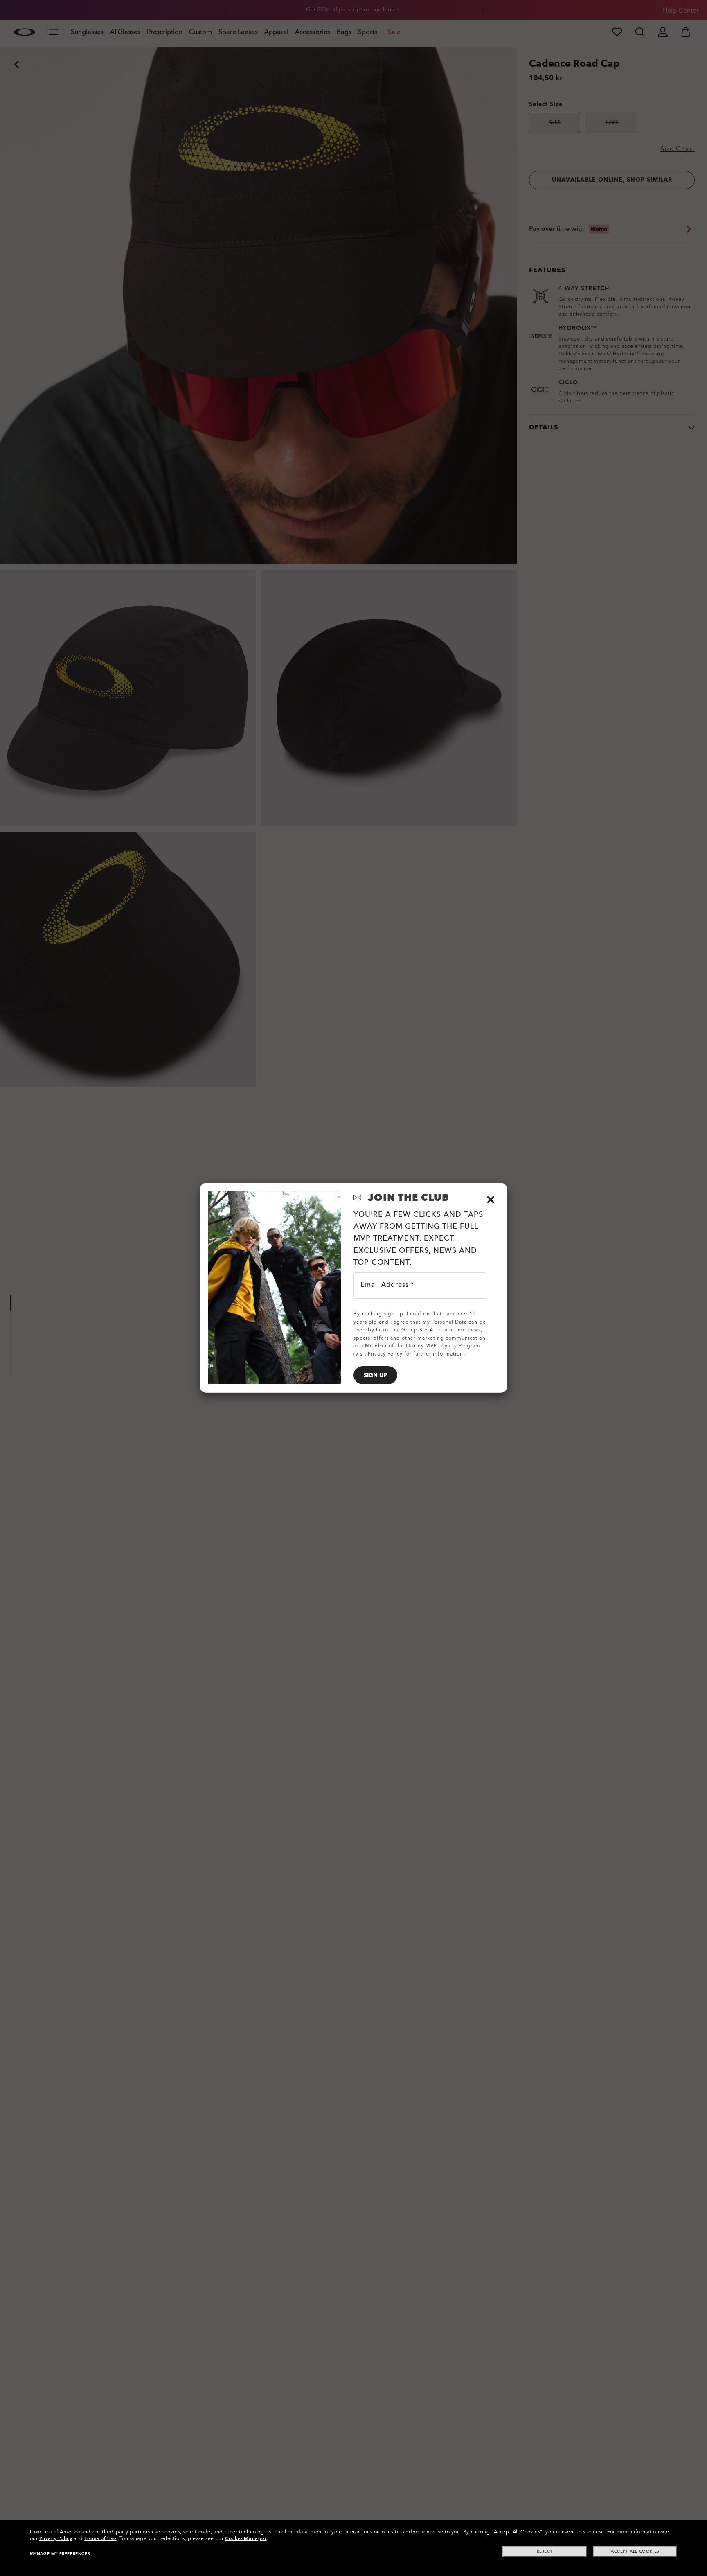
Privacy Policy (56, 2538)
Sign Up (375, 1375)
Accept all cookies (635, 2551)
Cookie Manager (246, 2538)
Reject (545, 2551)
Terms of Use (100, 2538)
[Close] (491, 1200)
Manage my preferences (60, 2554)
